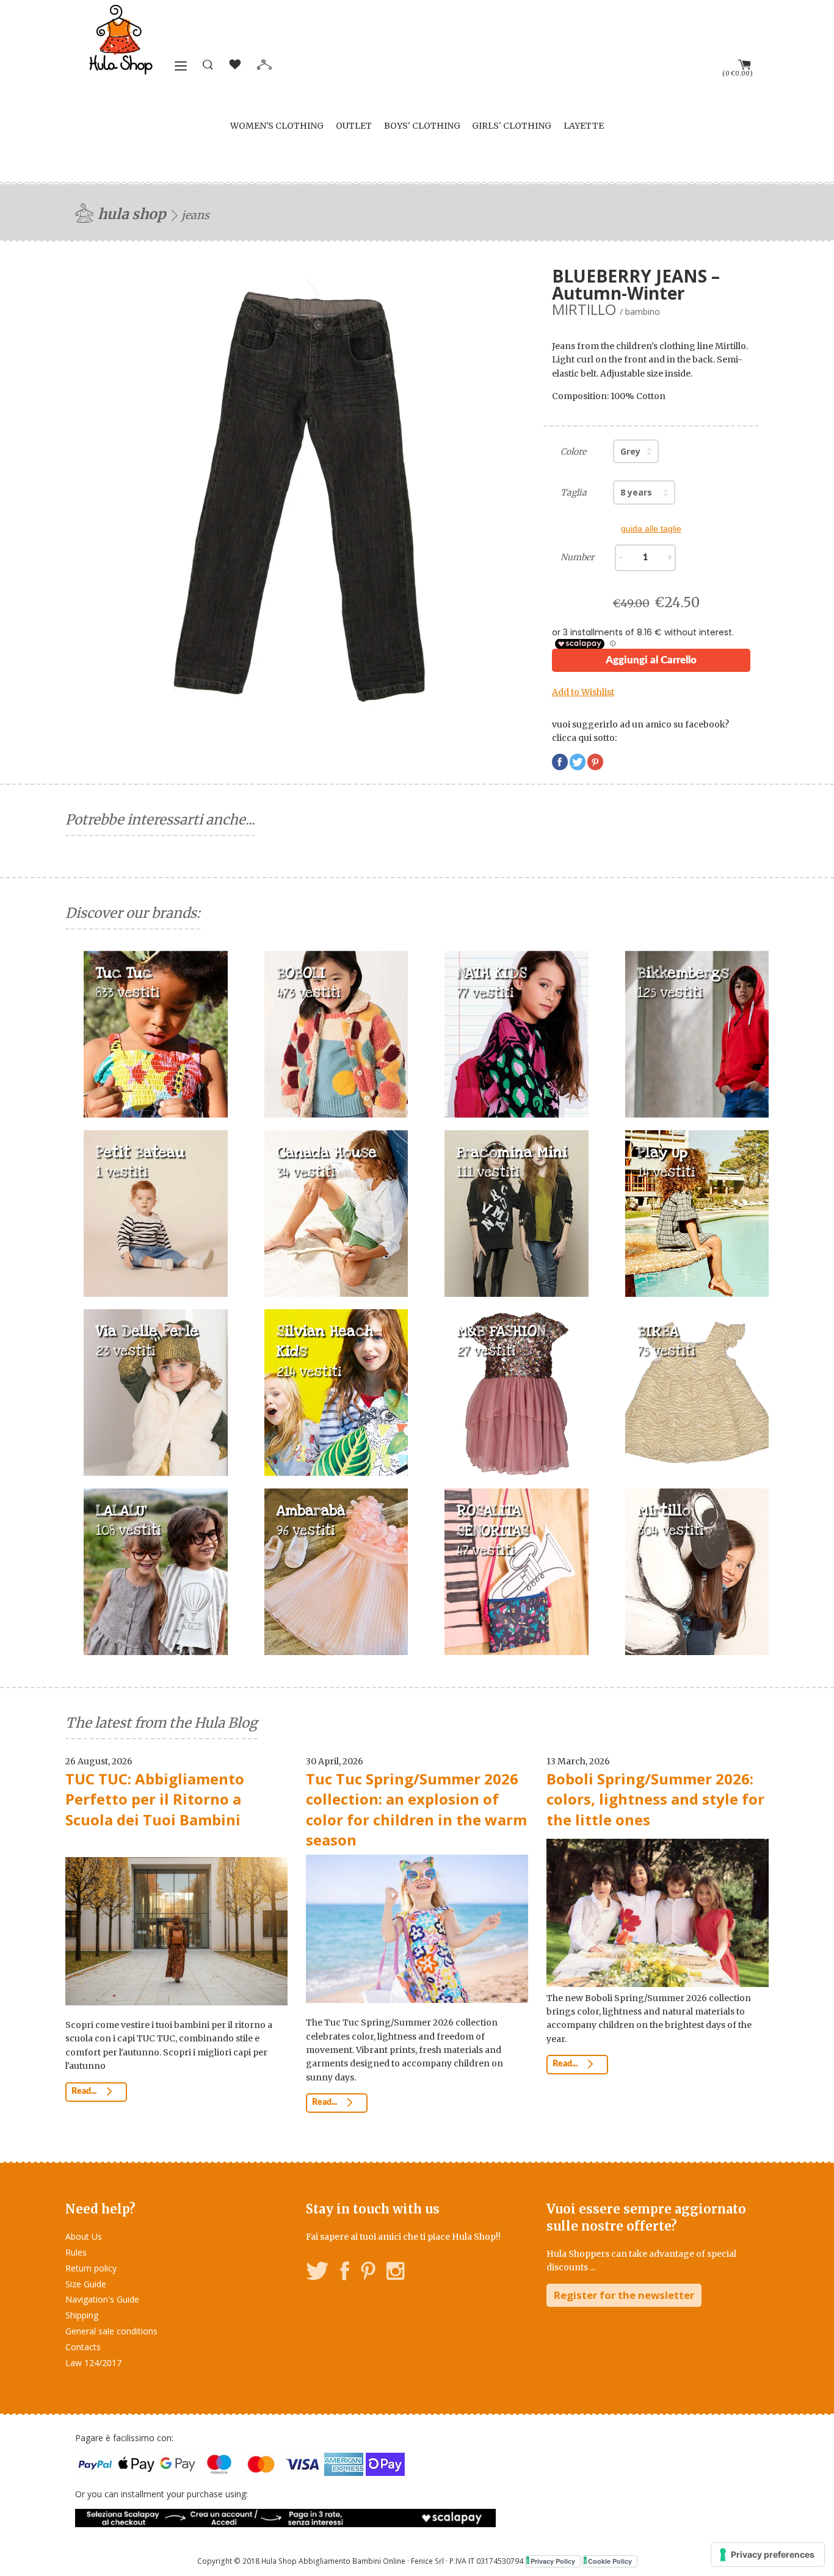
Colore (573, 452)
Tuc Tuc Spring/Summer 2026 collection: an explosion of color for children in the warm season (416, 1809)
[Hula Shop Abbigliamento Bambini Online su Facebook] (345, 2273)
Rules (76, 2252)
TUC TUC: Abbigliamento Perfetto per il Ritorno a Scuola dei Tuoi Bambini (155, 1799)
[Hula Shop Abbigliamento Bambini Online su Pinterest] (368, 2273)
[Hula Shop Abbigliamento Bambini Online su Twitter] (317, 2273)
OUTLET (354, 126)
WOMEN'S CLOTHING (277, 126)
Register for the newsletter (624, 2295)
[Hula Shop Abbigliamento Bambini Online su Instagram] (395, 2273)
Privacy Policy (553, 2561)
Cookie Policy (610, 2561)
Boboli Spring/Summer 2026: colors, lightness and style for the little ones (655, 1799)
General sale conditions (111, 2331)
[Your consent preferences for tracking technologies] (768, 2555)
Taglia (574, 492)
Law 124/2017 (93, 2363)
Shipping (82, 2315)
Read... (85, 2091)
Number (577, 557)
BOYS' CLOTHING (422, 126)
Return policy (91, 2268)
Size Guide (86, 2284)
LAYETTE (584, 126)
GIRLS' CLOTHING (512, 126)
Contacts (83, 2347)
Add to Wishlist (583, 692)
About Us (84, 2236)
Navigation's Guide (102, 2299)
